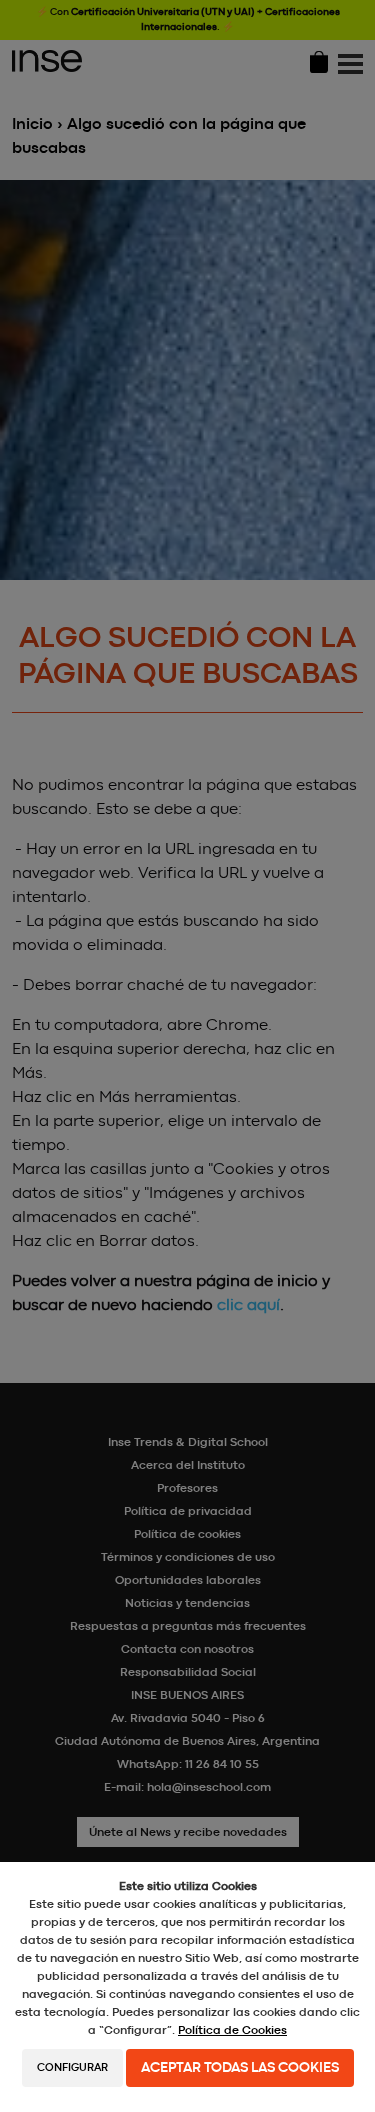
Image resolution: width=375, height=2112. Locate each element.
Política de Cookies (232, 2030)
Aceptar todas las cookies (240, 2068)
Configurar (72, 2067)
